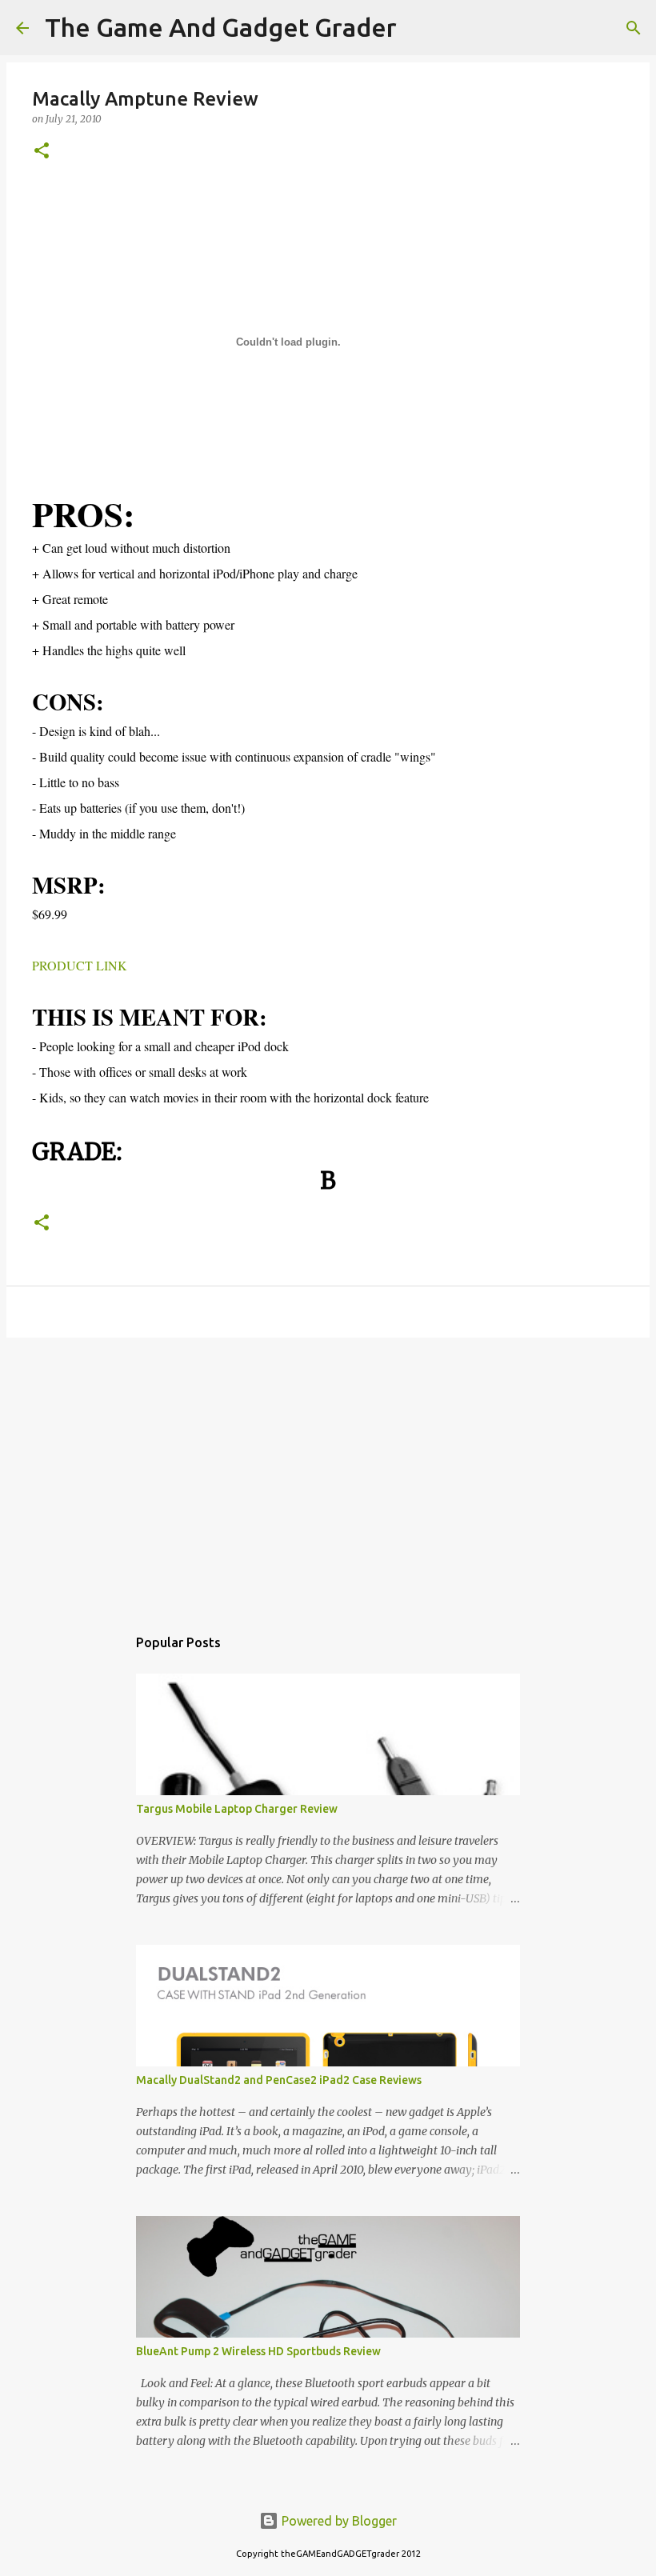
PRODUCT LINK (80, 965)
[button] (42, 152)
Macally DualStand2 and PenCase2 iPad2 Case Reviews (279, 2080)
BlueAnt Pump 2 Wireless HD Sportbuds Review (258, 2351)
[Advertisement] (328, 1474)
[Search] (419, 28)
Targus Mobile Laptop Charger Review (237, 1809)
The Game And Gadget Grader (221, 27)
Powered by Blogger (338, 2521)
